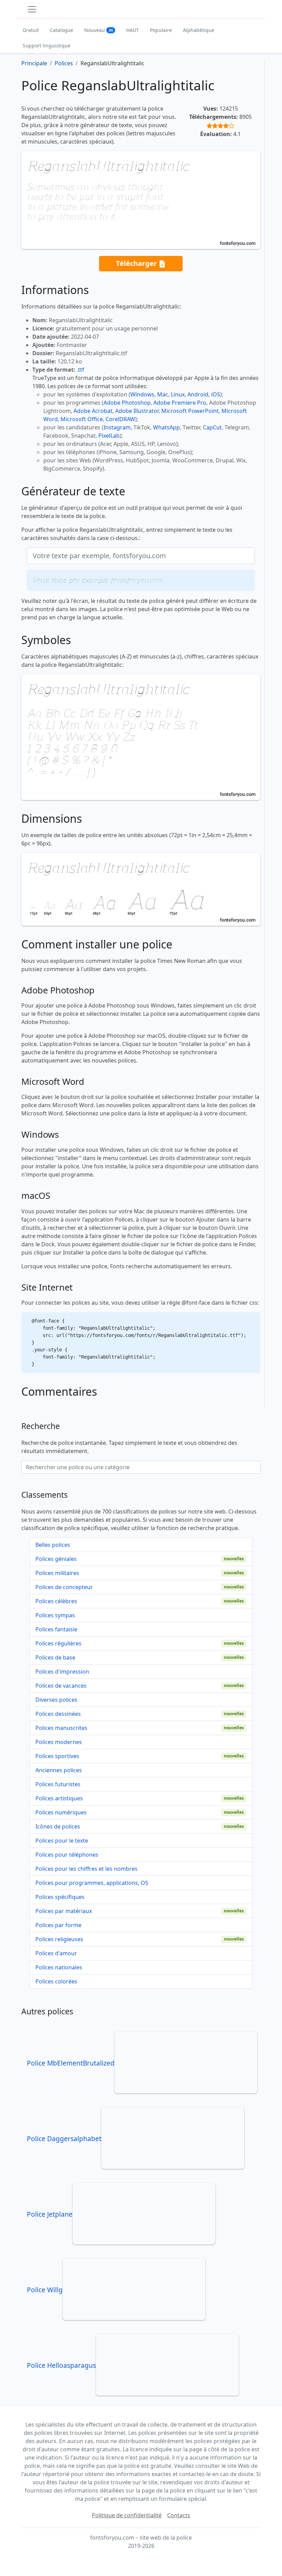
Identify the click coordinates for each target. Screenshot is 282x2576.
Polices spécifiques (60, 1897)
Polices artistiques (59, 1798)
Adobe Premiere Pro (180, 403)
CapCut (212, 427)
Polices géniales (56, 1559)
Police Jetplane (50, 2214)
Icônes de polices (58, 1826)
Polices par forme (58, 1925)
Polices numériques (61, 1812)
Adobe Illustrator (137, 411)
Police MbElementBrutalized (71, 2063)
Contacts (179, 2515)
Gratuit (31, 30)
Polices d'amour (56, 1953)
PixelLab (109, 436)
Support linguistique (47, 46)
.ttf (80, 370)
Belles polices (53, 1545)
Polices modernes (59, 1742)
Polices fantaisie (56, 1629)
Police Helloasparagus (61, 2365)
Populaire (161, 30)
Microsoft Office (82, 419)
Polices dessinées (58, 1714)
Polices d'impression (62, 1672)
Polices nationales (59, 1967)
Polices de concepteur (64, 1587)
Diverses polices (56, 1700)
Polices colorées (56, 1981)
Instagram (117, 427)
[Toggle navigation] (32, 9)
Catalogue (62, 30)
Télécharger (137, 263)
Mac (163, 394)
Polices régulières (58, 1643)
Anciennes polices (59, 1770)
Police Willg (45, 2290)
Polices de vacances (61, 1686)
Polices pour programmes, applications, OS (92, 1883)
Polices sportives (57, 1756)
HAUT (133, 30)
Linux (178, 394)
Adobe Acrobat (93, 411)
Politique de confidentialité (127, 2515)
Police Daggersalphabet (64, 2139)
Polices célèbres (56, 1601)
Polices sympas (55, 1615)
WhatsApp (166, 427)
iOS (216, 394)
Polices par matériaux (64, 1911)
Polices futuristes (58, 1784)
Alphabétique (199, 30)
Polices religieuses (59, 1939)
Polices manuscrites (61, 1728)
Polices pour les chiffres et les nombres (86, 1869)
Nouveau (99, 30)
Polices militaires (57, 1573)
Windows (142, 394)
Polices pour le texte (62, 1841)
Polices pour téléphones (67, 1855)
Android (198, 394)
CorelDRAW (120, 419)
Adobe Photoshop (127, 403)
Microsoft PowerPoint (190, 411)
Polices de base (55, 1657)
